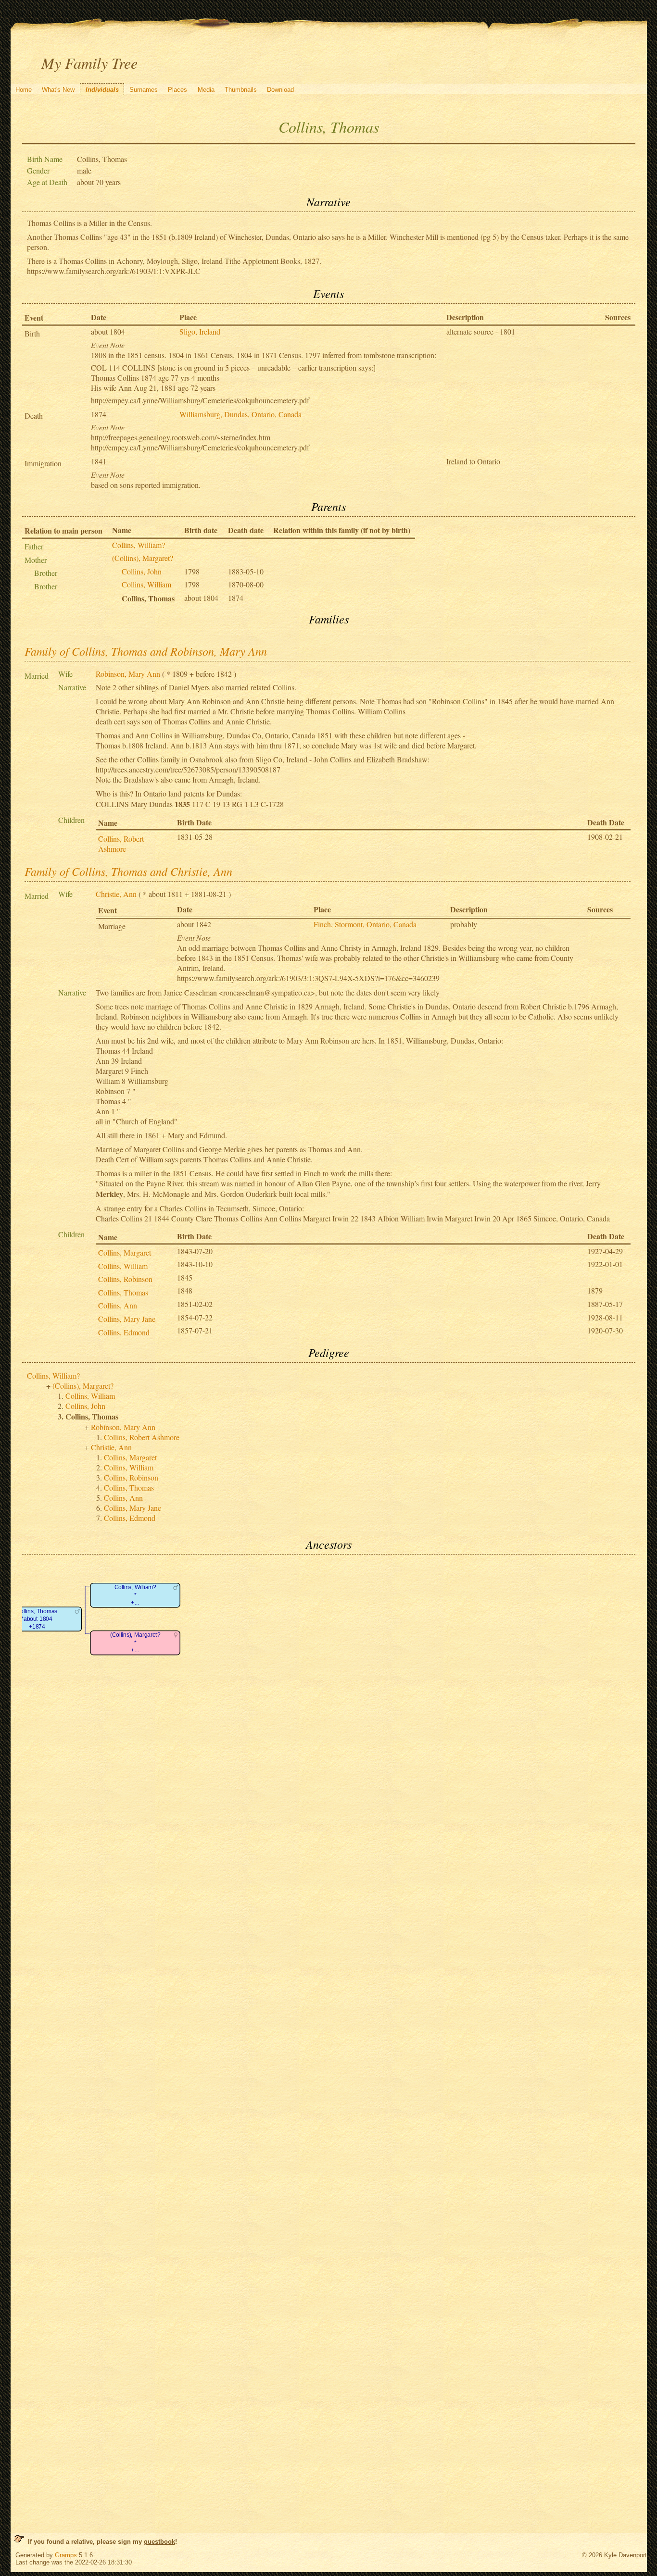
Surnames (144, 90)
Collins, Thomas (123, 1292)
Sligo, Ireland (200, 331)
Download (280, 90)
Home (24, 90)
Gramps (66, 2555)
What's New (58, 90)
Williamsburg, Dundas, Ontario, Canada (240, 414)
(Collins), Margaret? (143, 558)
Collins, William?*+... (135, 1595)
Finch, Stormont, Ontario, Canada (365, 924)
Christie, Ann (116, 894)
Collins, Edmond (124, 1332)
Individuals (102, 90)
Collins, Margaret (125, 1252)
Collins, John (142, 571)
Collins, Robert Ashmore (121, 844)
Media (206, 90)
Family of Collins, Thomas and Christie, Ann (128, 871)
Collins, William (146, 584)
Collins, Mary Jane (127, 1319)
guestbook (159, 2542)
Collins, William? (139, 545)
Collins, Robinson (125, 1279)
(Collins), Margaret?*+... (135, 1643)
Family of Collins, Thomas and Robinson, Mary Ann (146, 651)
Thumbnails (241, 90)
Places (177, 90)
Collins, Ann (118, 1305)
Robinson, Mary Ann (128, 674)
